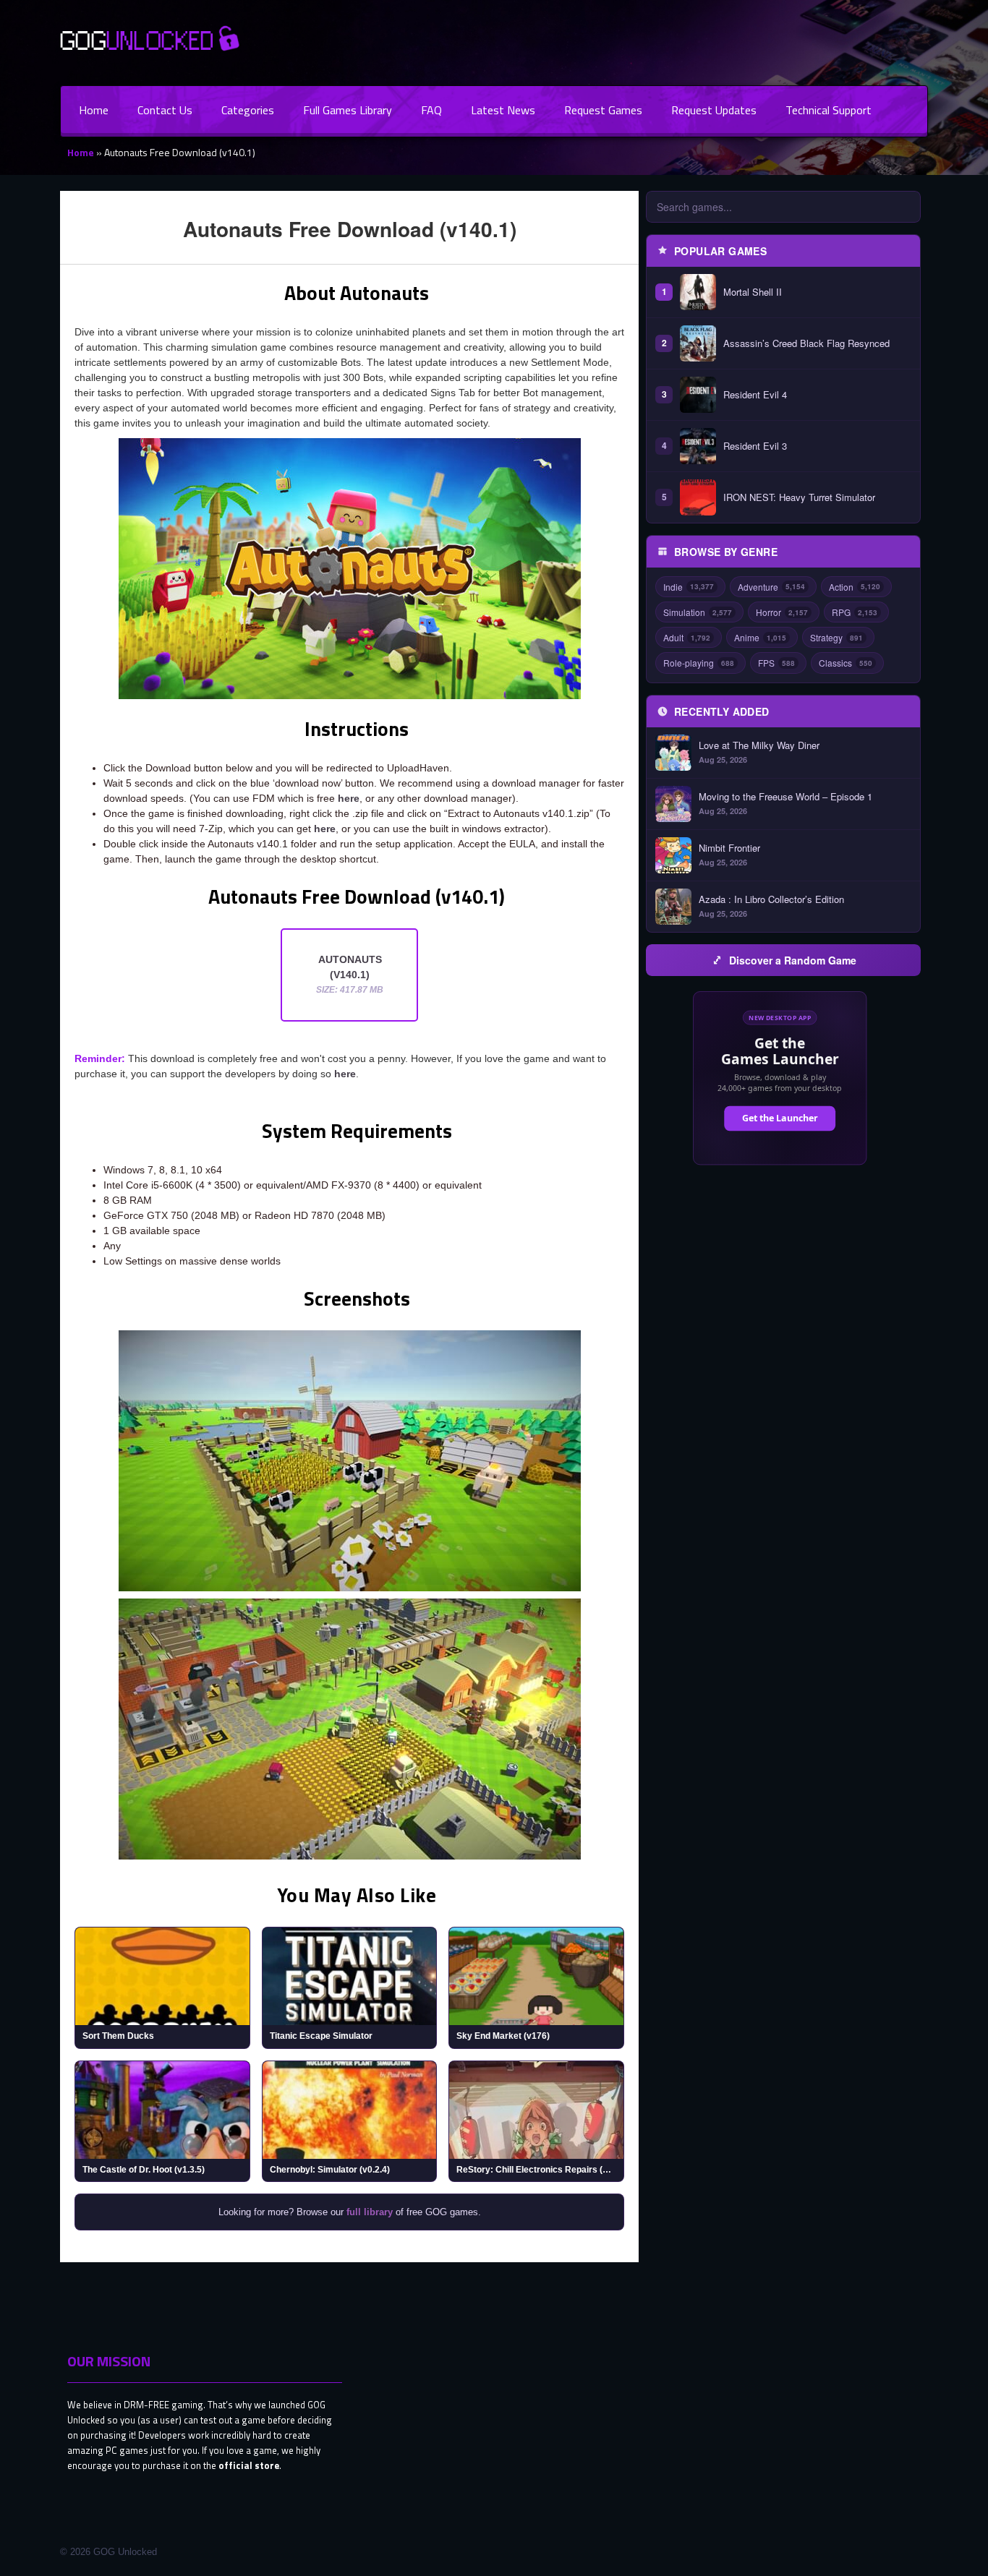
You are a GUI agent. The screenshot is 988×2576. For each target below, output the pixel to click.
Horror (782, 612)
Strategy (836, 637)
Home (94, 110)
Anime (760, 637)
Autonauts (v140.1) (350, 974)
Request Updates (714, 110)
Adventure (771, 587)
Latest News (503, 110)
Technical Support (829, 110)
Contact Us (165, 110)
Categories (248, 110)
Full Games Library (348, 110)
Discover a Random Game (793, 960)
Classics (846, 663)
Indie (689, 587)
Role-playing (699, 663)
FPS (776, 663)
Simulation (698, 612)
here (349, 798)
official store (249, 2465)
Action (855, 587)
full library (370, 2212)
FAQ (431, 110)
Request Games (603, 110)
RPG (855, 612)
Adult (687, 637)
